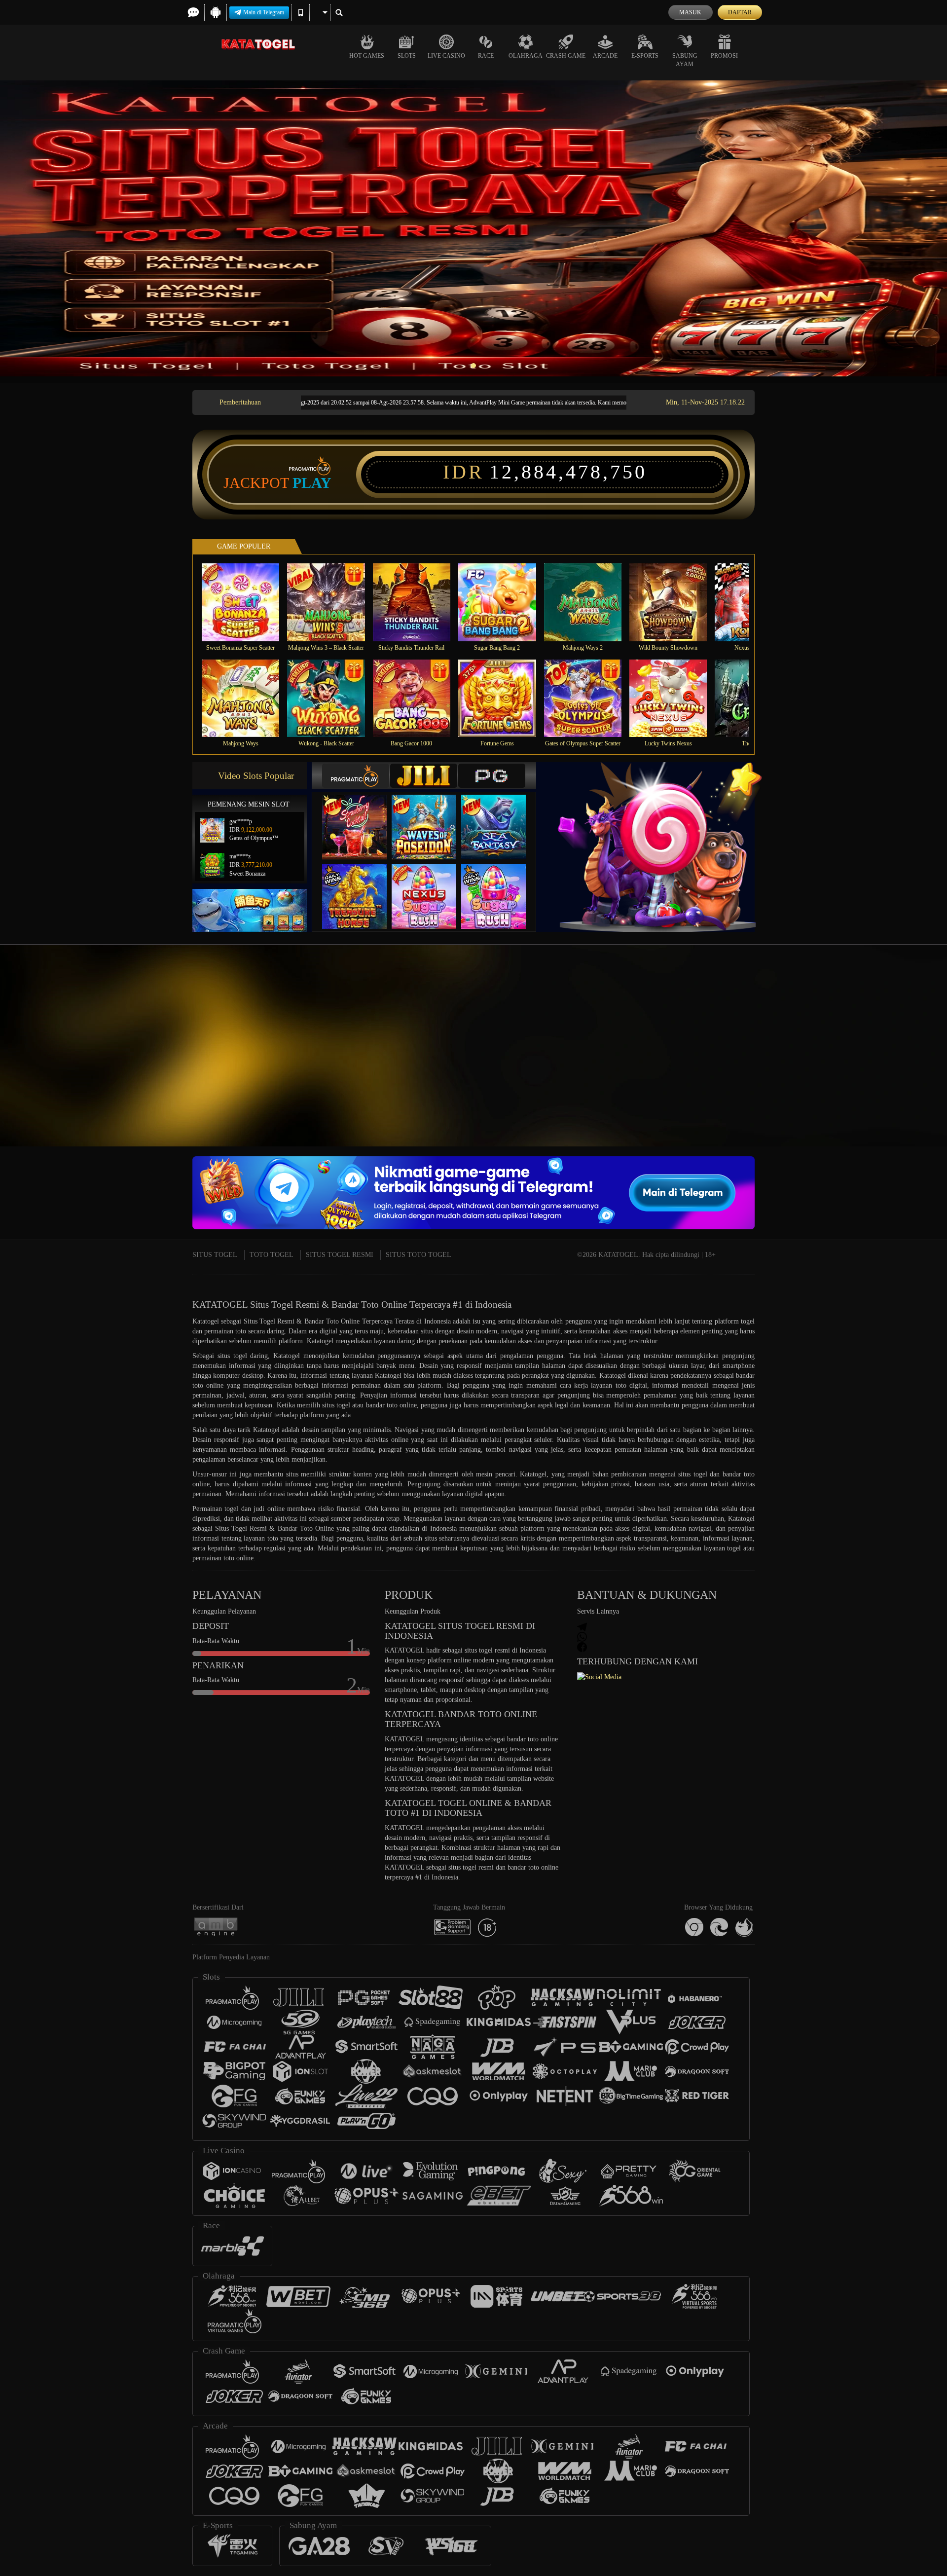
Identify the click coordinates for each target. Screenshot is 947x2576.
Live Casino (446, 56)
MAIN (247, 602)
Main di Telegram (264, 12)
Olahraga (526, 56)
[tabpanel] (473, 228)
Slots (407, 56)
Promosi (724, 56)
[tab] (356, 776)
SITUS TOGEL (215, 1255)
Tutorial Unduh (860, 1067)
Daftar (740, 12)
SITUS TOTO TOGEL (419, 1255)
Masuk (690, 12)
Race (486, 56)
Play (312, 483)
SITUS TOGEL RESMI (340, 1255)
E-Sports (645, 56)
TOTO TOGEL (272, 1255)
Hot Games (367, 56)
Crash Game (566, 56)
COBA (361, 817)
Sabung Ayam (685, 60)
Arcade (605, 56)
